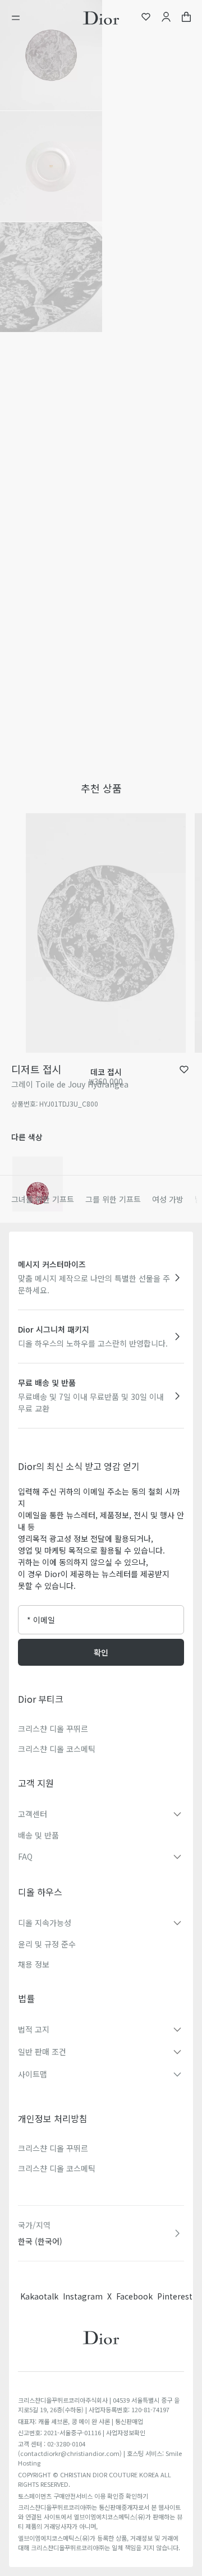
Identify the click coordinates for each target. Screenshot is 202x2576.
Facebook (134, 2296)
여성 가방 (168, 1199)
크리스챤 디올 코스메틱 (57, 1749)
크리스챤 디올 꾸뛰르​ (53, 2148)
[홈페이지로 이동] (101, 18)
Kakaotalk (39, 2296)
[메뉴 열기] (19, 18)
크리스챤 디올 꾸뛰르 (53, 1729)
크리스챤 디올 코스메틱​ (57, 2168)
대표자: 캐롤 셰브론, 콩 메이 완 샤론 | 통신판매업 (81, 2421)
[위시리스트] (146, 18)
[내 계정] (166, 18)
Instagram (83, 2296)
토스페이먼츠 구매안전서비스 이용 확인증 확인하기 (83, 2496)
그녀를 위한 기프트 (43, 1199)
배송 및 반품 (38, 1835)
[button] (51, 55)
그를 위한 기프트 (113, 1199)
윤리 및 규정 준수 (47, 1944)
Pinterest (175, 2296)
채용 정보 (34, 1964)
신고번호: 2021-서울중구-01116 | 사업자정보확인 (82, 2432)
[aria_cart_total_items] (186, 18)
